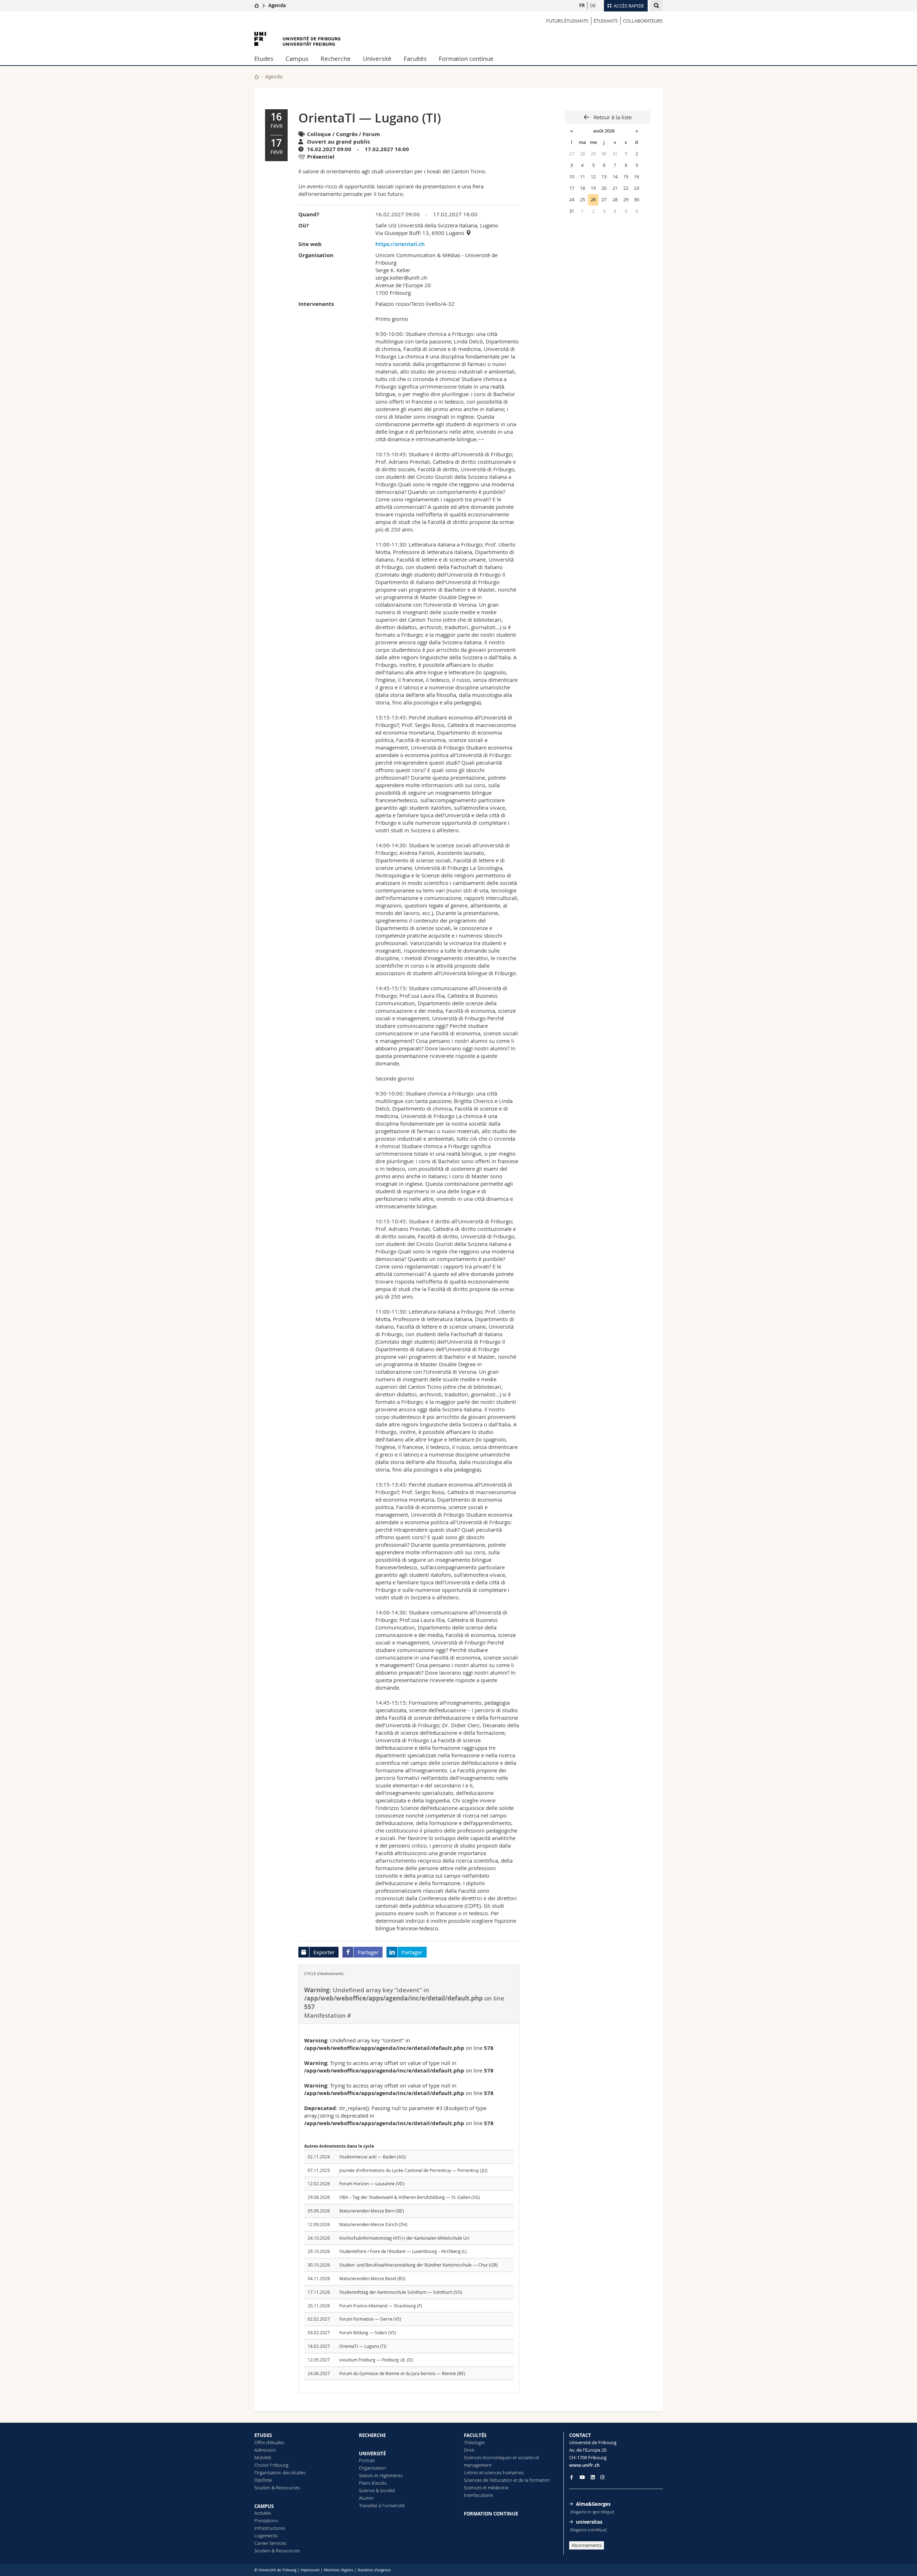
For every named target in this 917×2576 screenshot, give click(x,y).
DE (593, 5)
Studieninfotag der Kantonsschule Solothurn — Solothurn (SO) (401, 2292)
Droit (469, 2450)
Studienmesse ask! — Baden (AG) (373, 2157)
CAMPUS (264, 2506)
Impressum (310, 2570)
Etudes (264, 59)
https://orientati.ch (400, 244)
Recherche (336, 59)
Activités (263, 2513)
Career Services (270, 2543)
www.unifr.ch (584, 2465)
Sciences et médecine (486, 2488)
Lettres (471, 2473)
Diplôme (263, 2480)
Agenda (277, 5)
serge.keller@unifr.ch (401, 278)
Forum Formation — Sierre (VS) (370, 2319)
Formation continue (466, 59)
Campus (297, 59)
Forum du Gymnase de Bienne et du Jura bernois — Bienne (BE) (402, 2373)
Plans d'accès (373, 2483)
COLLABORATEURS (643, 21)
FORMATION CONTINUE (491, 2514)
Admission (265, 2450)
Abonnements (587, 2545)
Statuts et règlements (381, 2475)
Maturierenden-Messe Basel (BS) (372, 2278)
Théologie (474, 2442)
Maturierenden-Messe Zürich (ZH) (373, 2224)
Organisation (373, 2468)
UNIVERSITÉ (372, 2454)
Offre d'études (269, 2442)
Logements (266, 2536)
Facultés (415, 59)
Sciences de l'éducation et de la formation (507, 2480)
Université (377, 59)
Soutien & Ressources (277, 2488)
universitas (589, 2522)
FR (582, 5)
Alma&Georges (593, 2504)
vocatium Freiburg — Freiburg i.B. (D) (376, 2360)
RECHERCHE (372, 2435)
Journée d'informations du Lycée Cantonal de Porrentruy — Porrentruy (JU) (413, 2170)
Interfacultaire (478, 2495)
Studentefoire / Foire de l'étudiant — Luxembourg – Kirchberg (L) (403, 2251)
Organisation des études (280, 2473)
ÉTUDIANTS (606, 21)
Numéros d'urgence (374, 2570)
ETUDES (263, 2435)
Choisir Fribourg (271, 2465)
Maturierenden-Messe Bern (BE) (372, 2211)
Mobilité (263, 2457)
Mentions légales (339, 2570)
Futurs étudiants (567, 21)
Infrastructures (270, 2528)
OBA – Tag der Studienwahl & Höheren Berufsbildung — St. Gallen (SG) (410, 2197)
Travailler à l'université (382, 2505)
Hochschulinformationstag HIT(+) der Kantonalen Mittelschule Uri (404, 2238)
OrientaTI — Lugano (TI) (363, 2346)
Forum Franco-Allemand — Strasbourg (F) (381, 2306)
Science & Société (377, 2490)
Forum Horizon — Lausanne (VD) (372, 2183)
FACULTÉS (475, 2435)
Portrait (367, 2460)
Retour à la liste (612, 117)
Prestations (266, 2520)
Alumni (366, 2498)
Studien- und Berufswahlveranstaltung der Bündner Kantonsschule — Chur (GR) (418, 2265)
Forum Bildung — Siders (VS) (368, 2332)
